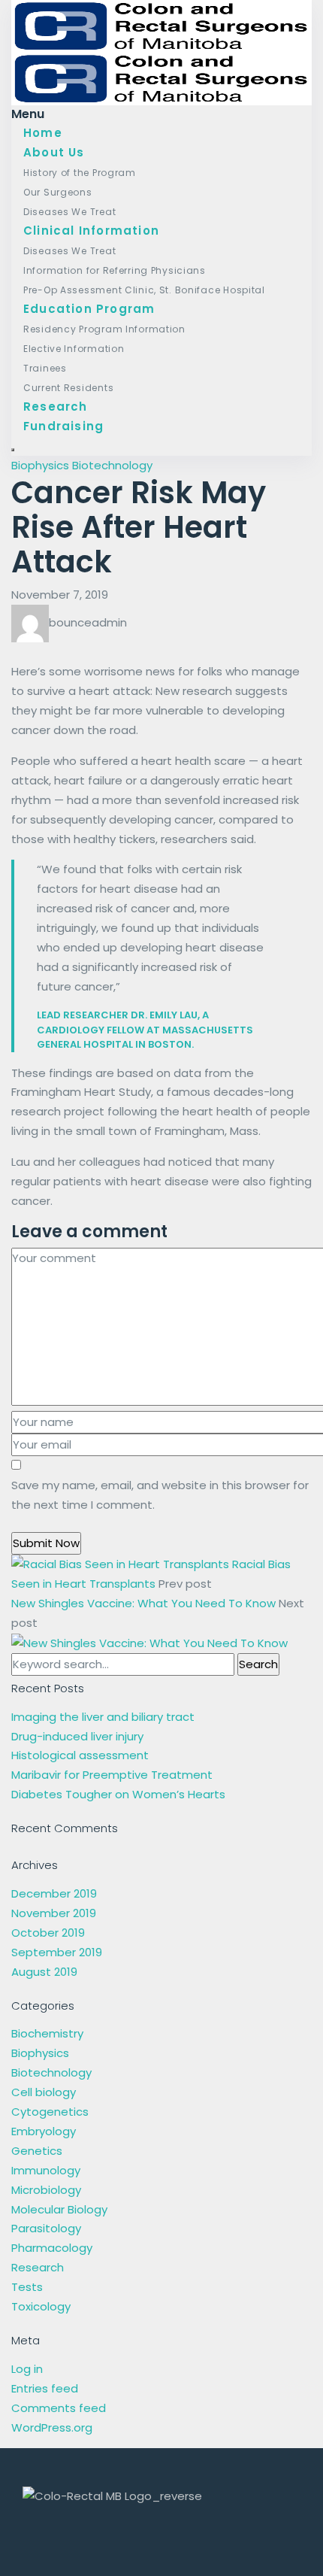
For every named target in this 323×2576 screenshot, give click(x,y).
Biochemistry (47, 2033)
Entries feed (45, 2388)
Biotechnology (112, 465)
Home (43, 133)
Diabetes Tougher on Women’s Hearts (118, 1794)
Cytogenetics (50, 2112)
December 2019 (54, 1893)
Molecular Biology (59, 2209)
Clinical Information (91, 231)
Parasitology (46, 2228)
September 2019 (57, 1952)
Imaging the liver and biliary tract (103, 1717)
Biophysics (40, 465)
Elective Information (74, 349)
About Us (54, 152)
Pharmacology (52, 2248)
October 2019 (48, 1933)
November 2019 (54, 1913)
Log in (27, 2369)
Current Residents (68, 388)
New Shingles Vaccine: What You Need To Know (145, 1603)
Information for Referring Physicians (115, 270)
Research (56, 407)
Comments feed (59, 2408)
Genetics (37, 2151)
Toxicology (41, 2306)
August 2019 (44, 1972)
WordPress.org (52, 2427)
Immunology (46, 2170)
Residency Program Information (104, 329)
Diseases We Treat (69, 212)
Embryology (44, 2131)
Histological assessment (80, 1755)
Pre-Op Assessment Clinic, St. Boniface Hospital (144, 290)
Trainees (45, 368)
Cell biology (44, 2092)
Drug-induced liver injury (77, 1736)
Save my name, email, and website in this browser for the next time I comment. (160, 1495)
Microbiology (46, 2190)
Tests (27, 2287)
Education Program (89, 309)
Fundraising (63, 426)
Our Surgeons (58, 192)
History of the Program (80, 173)
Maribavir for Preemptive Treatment (112, 1775)
